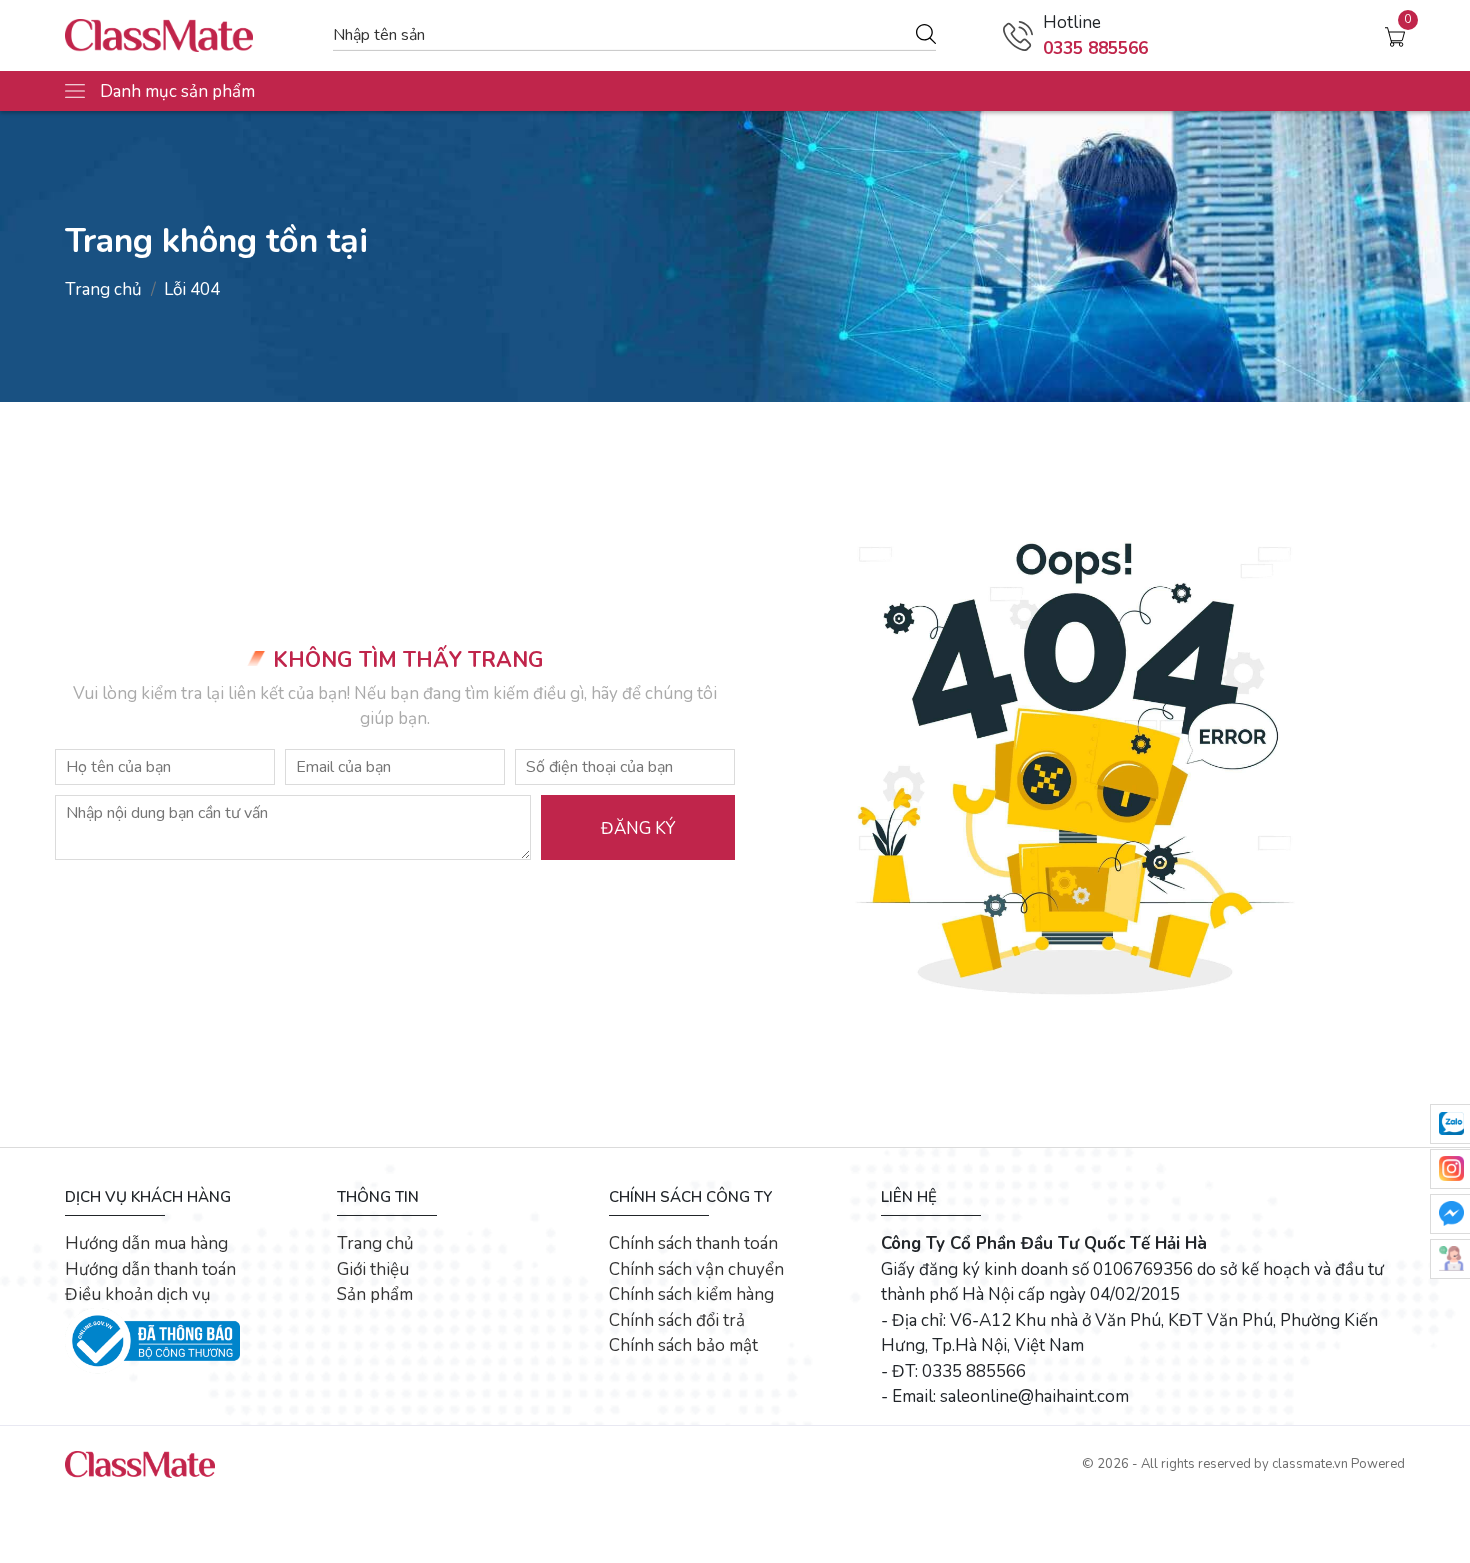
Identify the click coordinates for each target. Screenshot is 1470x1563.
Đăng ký (638, 828)
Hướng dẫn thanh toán (150, 1269)
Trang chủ (103, 289)
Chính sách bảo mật (683, 1345)
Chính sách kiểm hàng (691, 1294)
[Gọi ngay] (1018, 36)
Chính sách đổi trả (677, 1320)
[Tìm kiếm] (926, 33)
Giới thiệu (373, 1269)
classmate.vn (1310, 1464)
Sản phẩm (375, 1294)
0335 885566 (1095, 48)
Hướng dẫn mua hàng (146, 1243)
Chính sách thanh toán (693, 1243)
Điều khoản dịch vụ (138, 1294)
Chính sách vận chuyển (696, 1269)
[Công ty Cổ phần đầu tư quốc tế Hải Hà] (189, 35)
